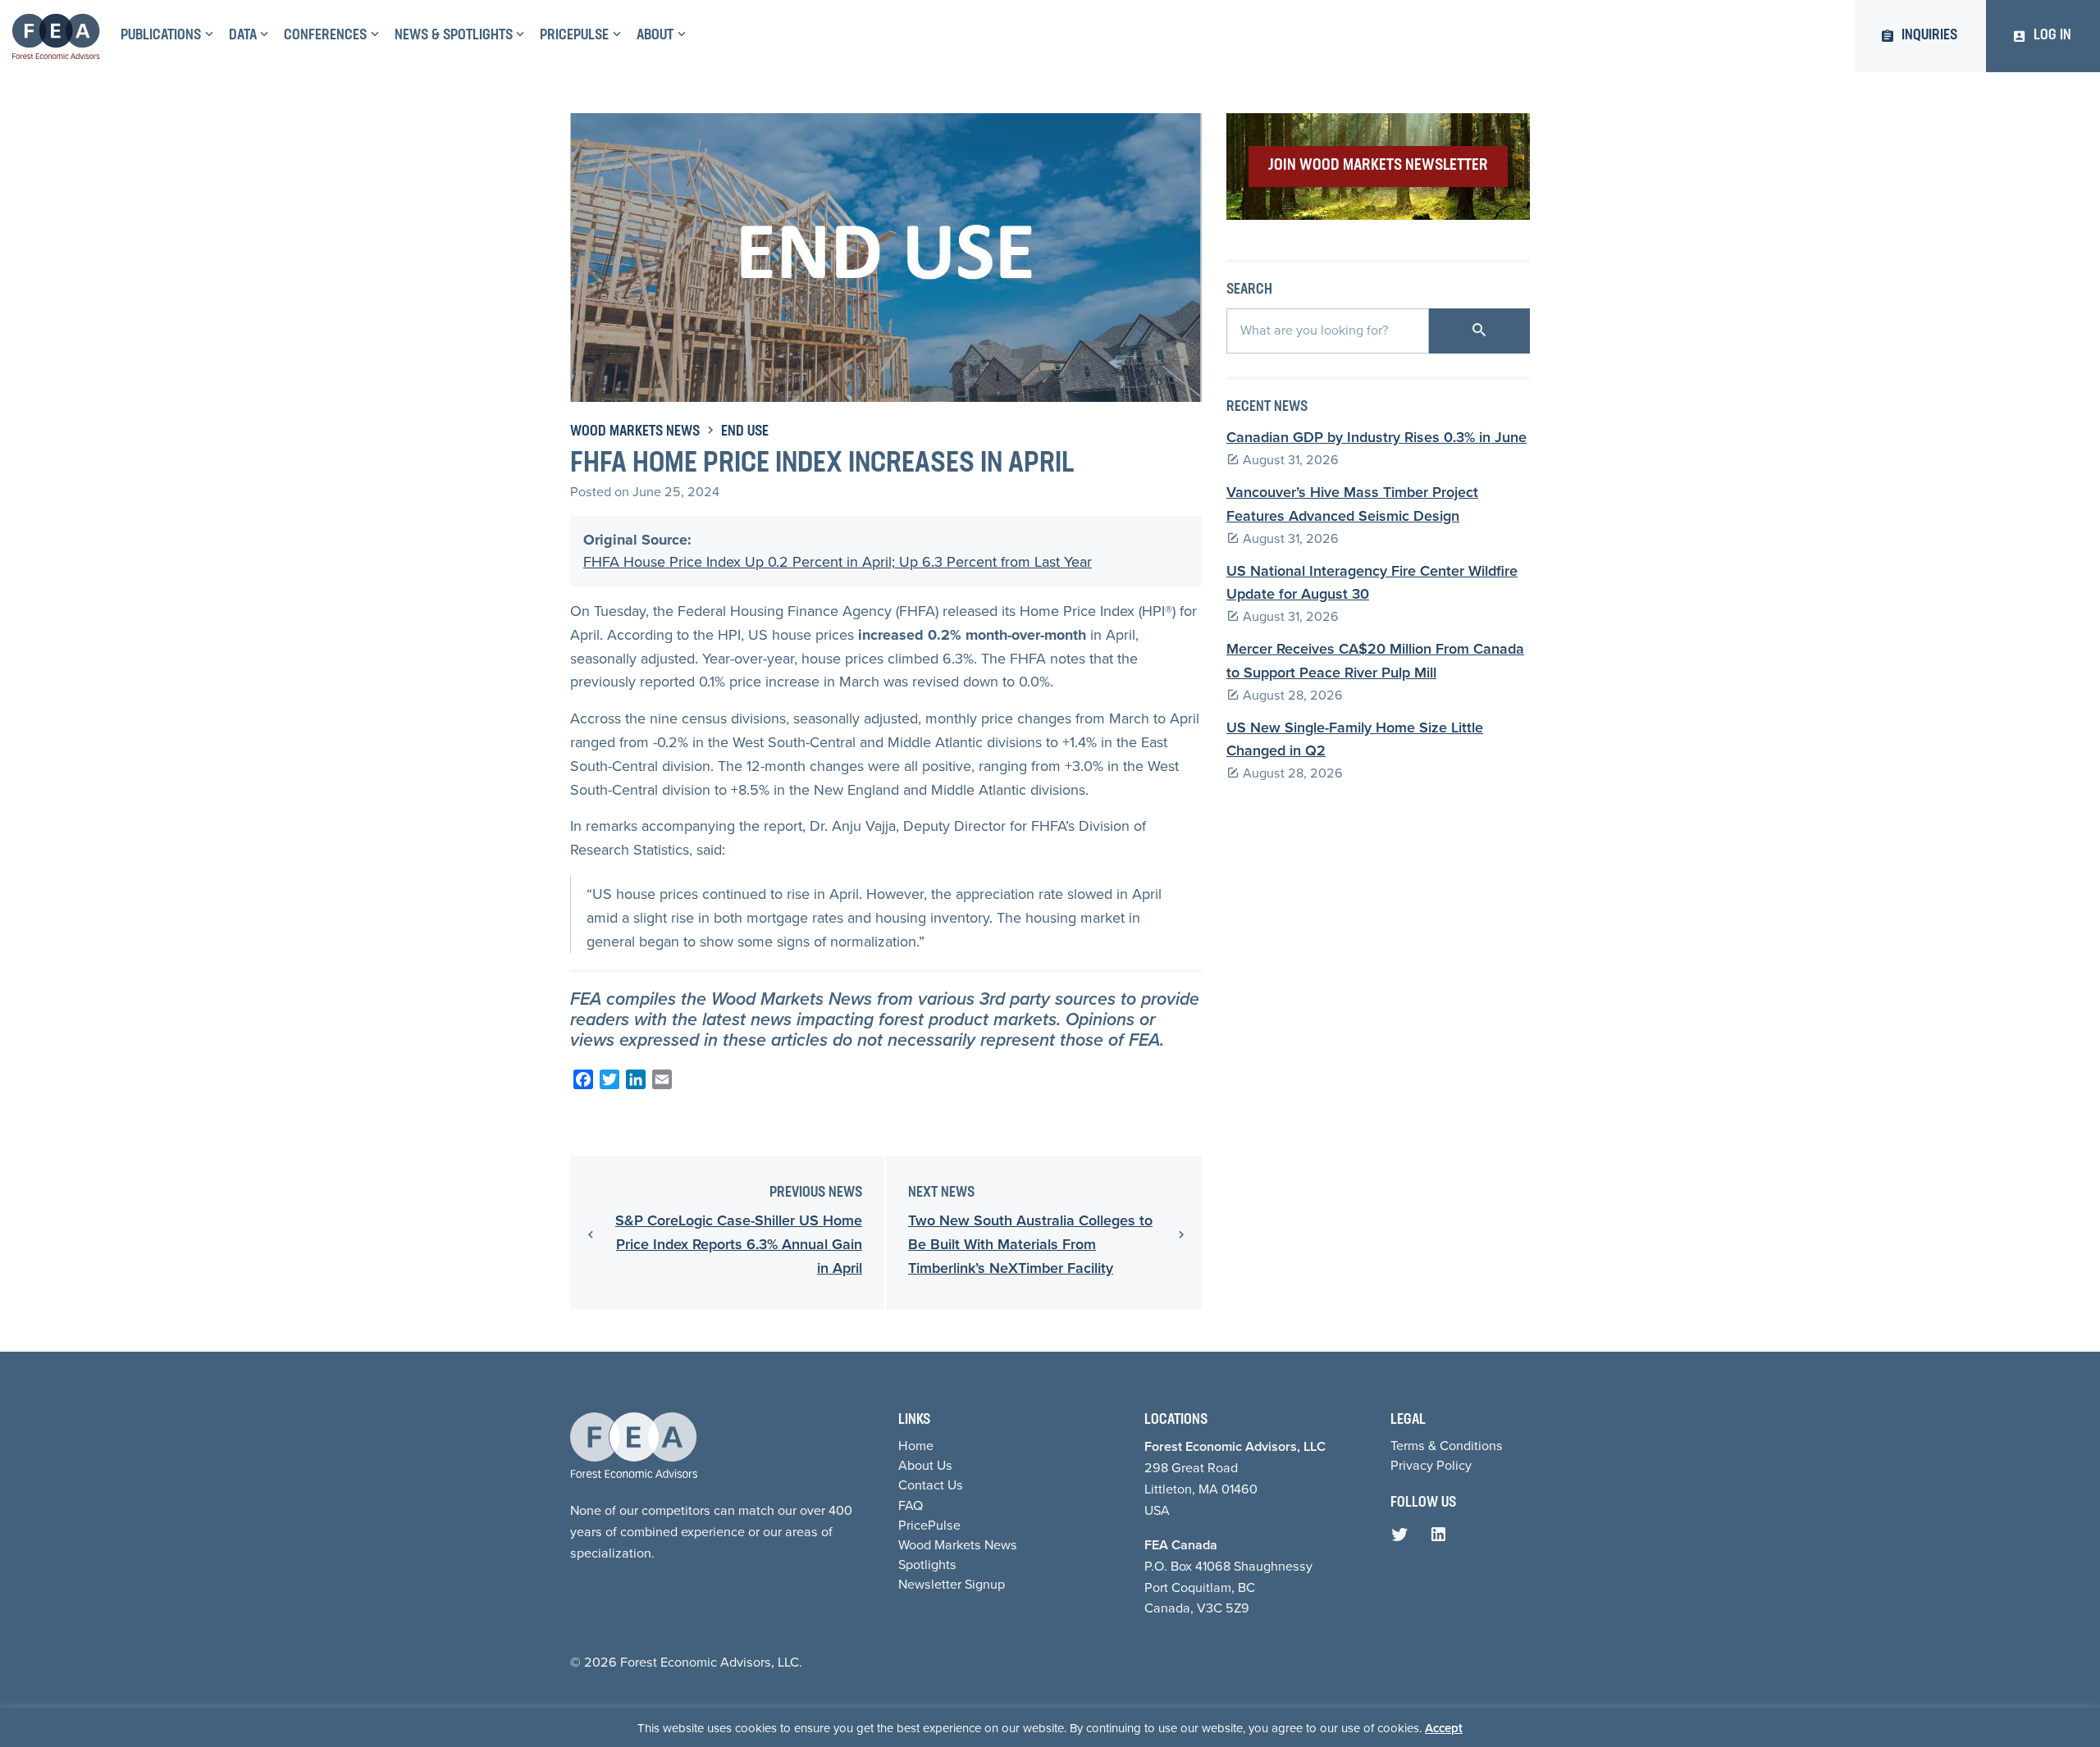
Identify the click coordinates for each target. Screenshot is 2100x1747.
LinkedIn (1442, 1539)
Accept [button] (1444, 1728)
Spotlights (927, 1565)
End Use (745, 432)
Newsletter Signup (952, 1584)
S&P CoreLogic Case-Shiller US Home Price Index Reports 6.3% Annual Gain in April (739, 1244)
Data (243, 36)
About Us (925, 1465)
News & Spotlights (454, 36)
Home (916, 1446)
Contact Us (931, 1485)
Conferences (325, 36)
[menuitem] (165, 36)
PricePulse (574, 36)
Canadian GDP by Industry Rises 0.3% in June (1376, 437)
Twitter (1404, 1539)
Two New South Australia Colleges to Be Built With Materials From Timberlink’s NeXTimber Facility (1030, 1244)
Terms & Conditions (1447, 1446)
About (655, 36)
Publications (161, 36)
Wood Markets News (635, 432)
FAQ (911, 1505)
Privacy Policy (1431, 1465)
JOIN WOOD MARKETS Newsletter (1378, 166)
